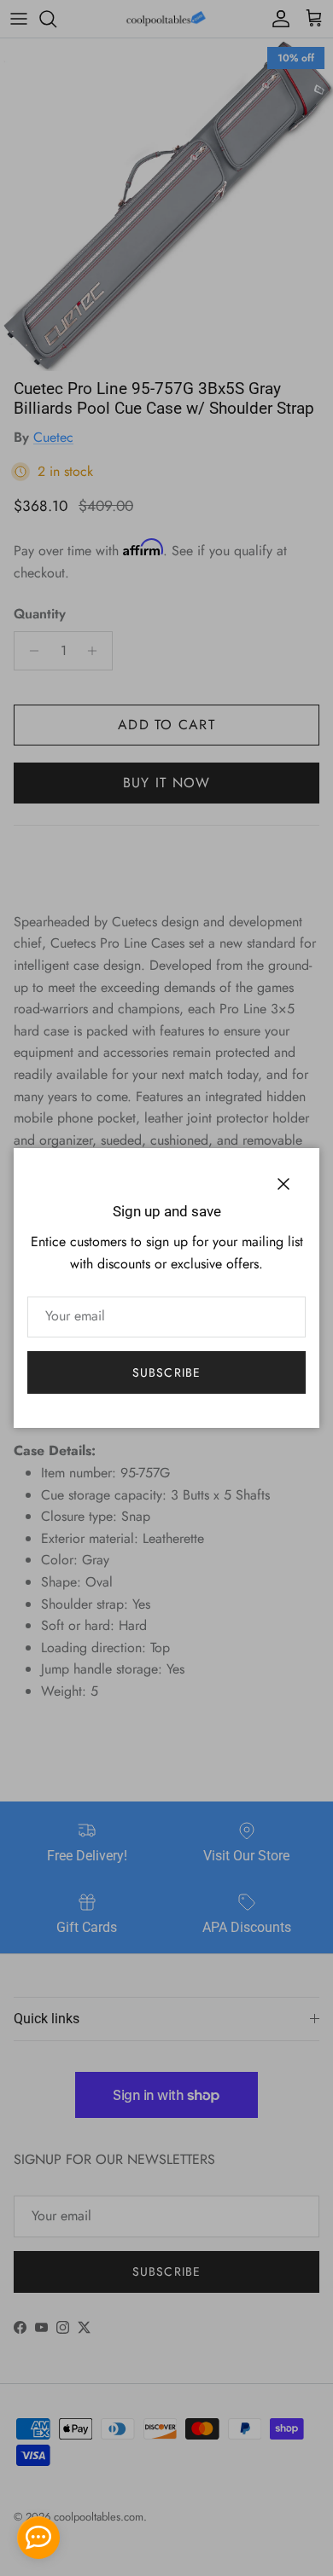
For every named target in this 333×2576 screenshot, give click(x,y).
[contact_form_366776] (38, 2538)
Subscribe (166, 1372)
